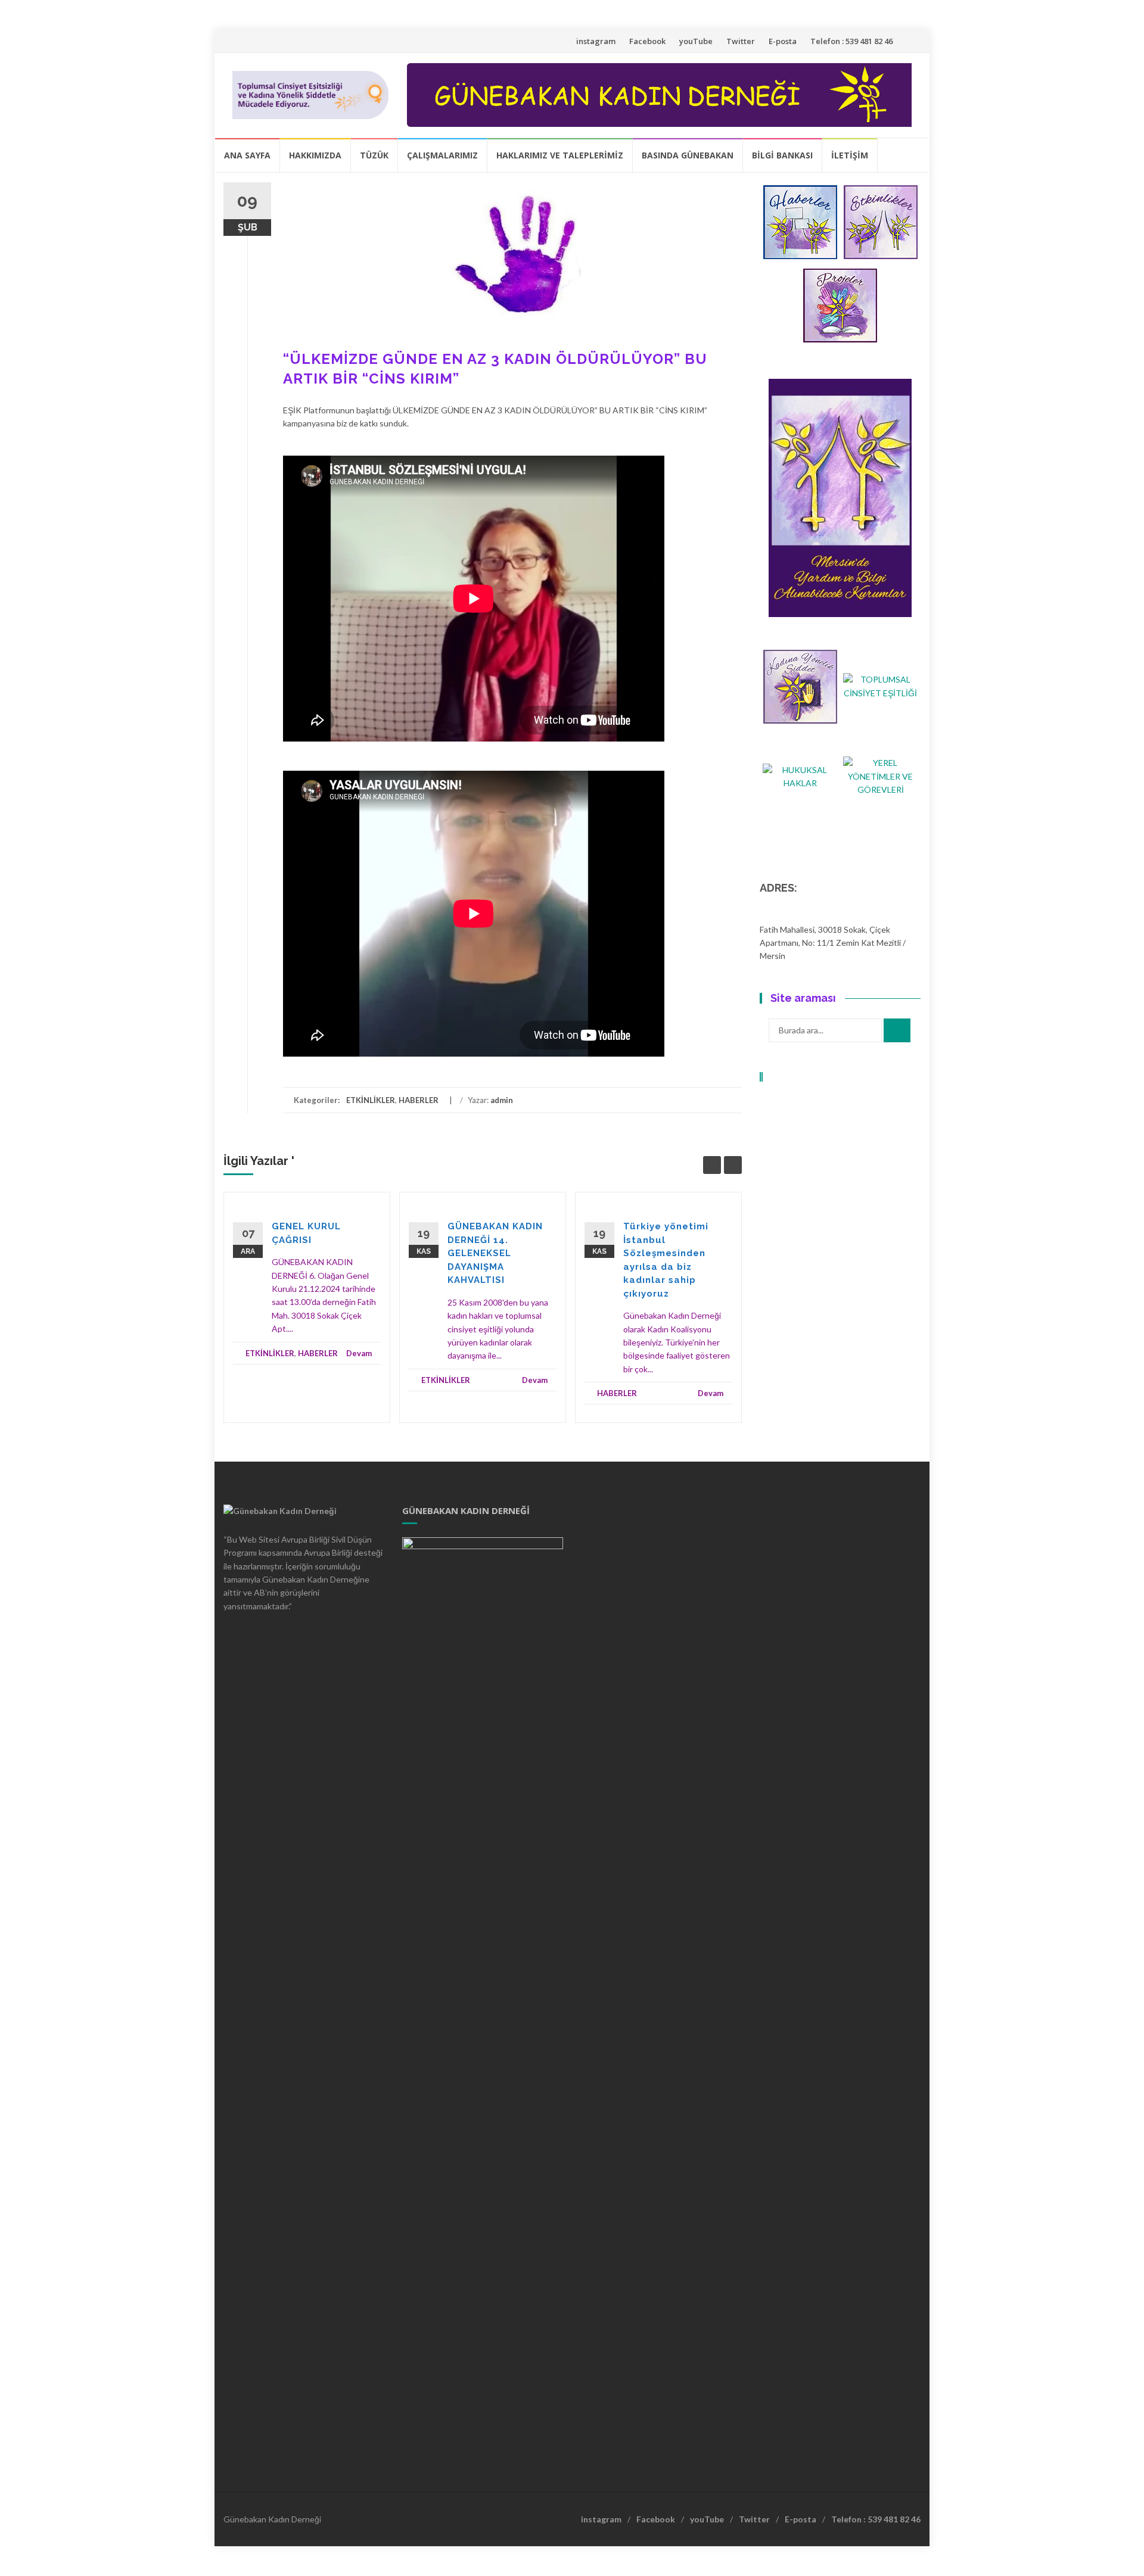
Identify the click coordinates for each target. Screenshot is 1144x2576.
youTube (696, 41)
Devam (359, 1353)
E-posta (783, 41)
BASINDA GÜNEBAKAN (688, 155)
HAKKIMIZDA (315, 155)
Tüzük (374, 155)
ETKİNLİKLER (371, 1100)
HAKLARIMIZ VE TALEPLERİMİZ (560, 155)
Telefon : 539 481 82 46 (851, 41)
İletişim (850, 155)
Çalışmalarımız (442, 155)
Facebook (647, 41)
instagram (596, 41)
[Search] (897, 1030)
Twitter (741, 41)
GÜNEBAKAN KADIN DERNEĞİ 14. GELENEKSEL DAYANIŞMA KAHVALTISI (495, 1253)
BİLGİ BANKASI (782, 155)
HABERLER (419, 1100)
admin (502, 1100)
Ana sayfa (247, 155)
